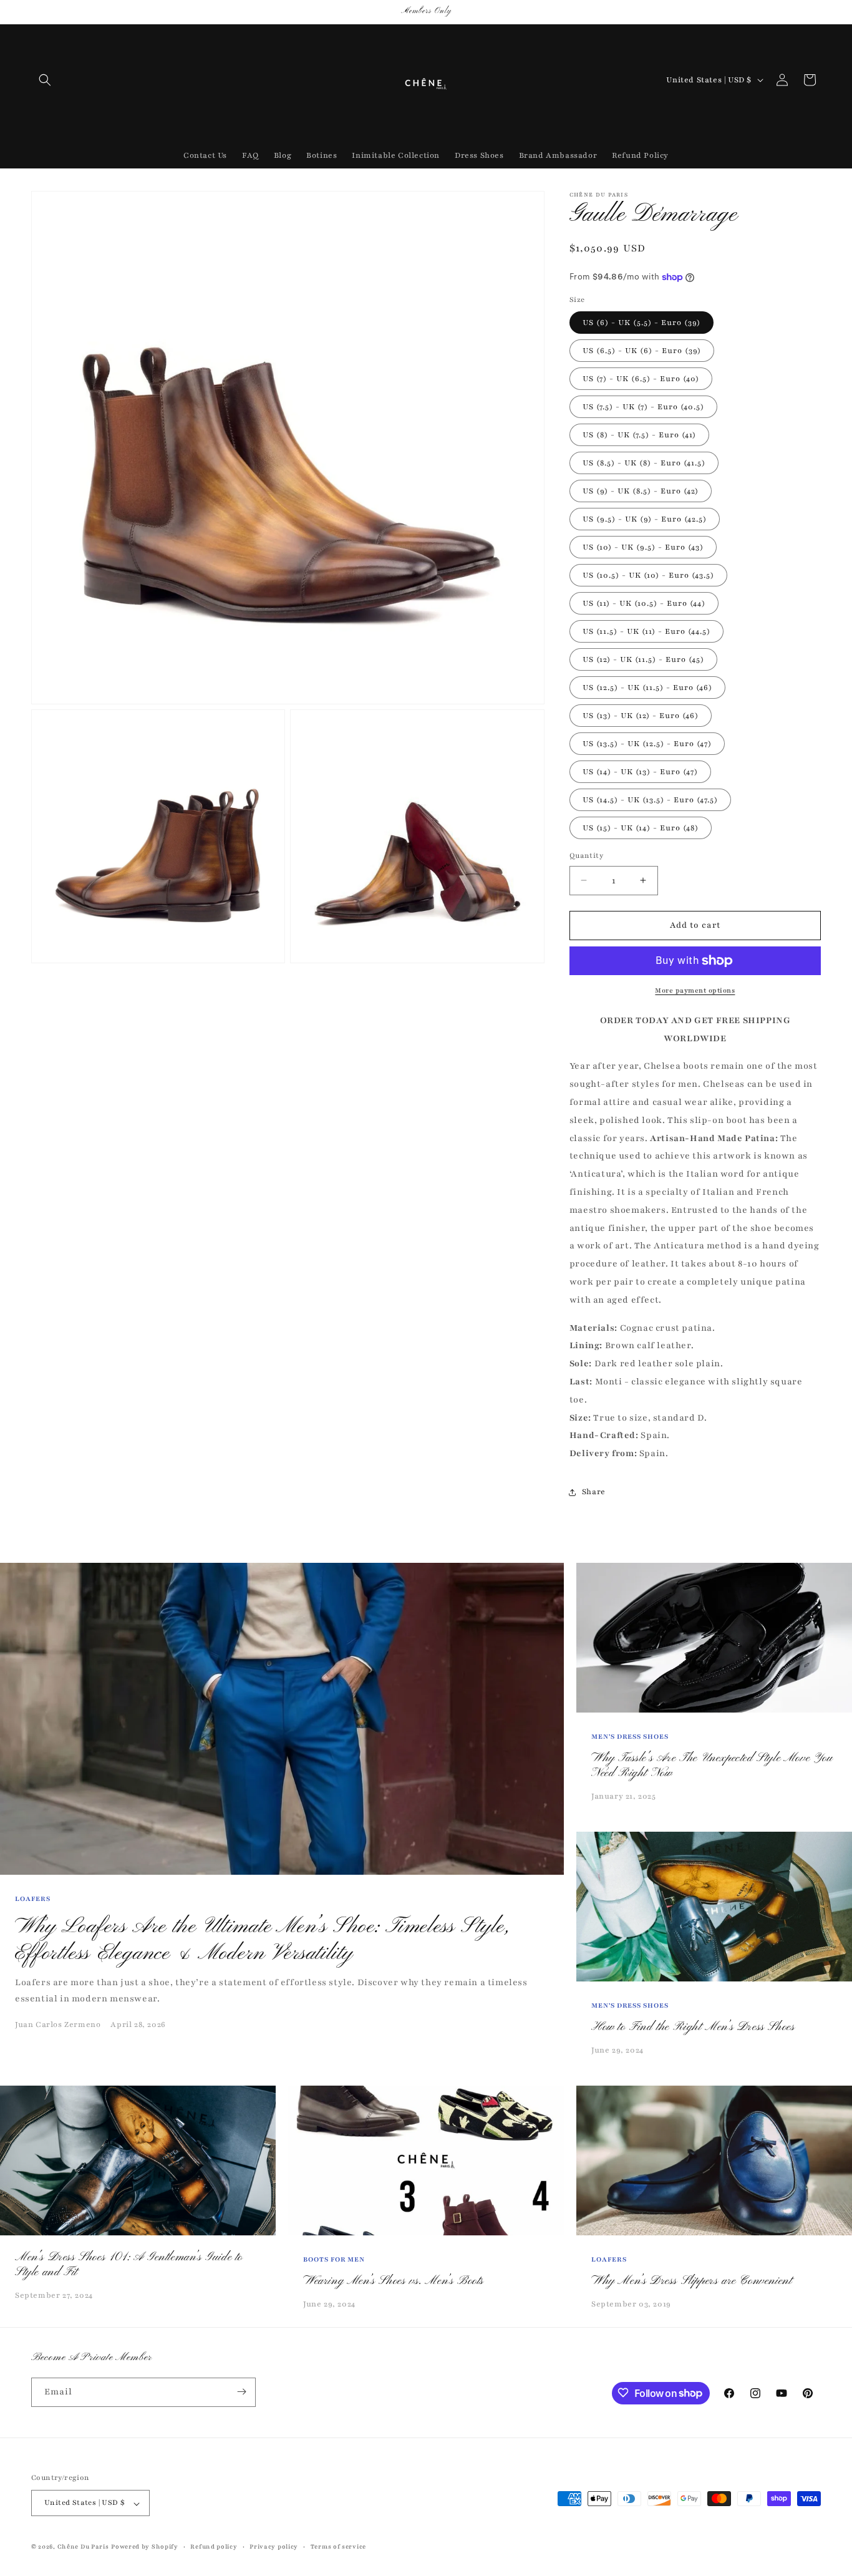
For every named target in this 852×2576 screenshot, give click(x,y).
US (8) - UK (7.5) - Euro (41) (639, 435)
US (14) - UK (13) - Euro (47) (640, 772)
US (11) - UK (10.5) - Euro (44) (644, 603)
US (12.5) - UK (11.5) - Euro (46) (647, 688)
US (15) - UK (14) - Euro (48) (641, 828)
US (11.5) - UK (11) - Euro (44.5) (646, 631)
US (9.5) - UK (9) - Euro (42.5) (645, 519)
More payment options (695, 990)
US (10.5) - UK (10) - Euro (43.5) (648, 575)
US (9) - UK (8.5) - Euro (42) (641, 491)
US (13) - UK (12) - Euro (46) (641, 716)
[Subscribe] (241, 2392)
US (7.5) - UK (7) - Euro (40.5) (643, 407)
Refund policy (214, 2546)
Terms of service (338, 2546)
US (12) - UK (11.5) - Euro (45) (643, 659)
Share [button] (594, 1492)
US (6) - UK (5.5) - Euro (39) (641, 323)
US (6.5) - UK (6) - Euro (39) (642, 351)
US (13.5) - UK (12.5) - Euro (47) (647, 744)
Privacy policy (274, 2546)
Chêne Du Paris (83, 2547)
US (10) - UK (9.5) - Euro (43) (643, 547)
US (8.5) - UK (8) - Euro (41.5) (644, 463)
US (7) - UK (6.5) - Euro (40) (641, 379)
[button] (45, 80)
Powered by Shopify (145, 2547)
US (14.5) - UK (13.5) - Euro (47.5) (650, 800)
